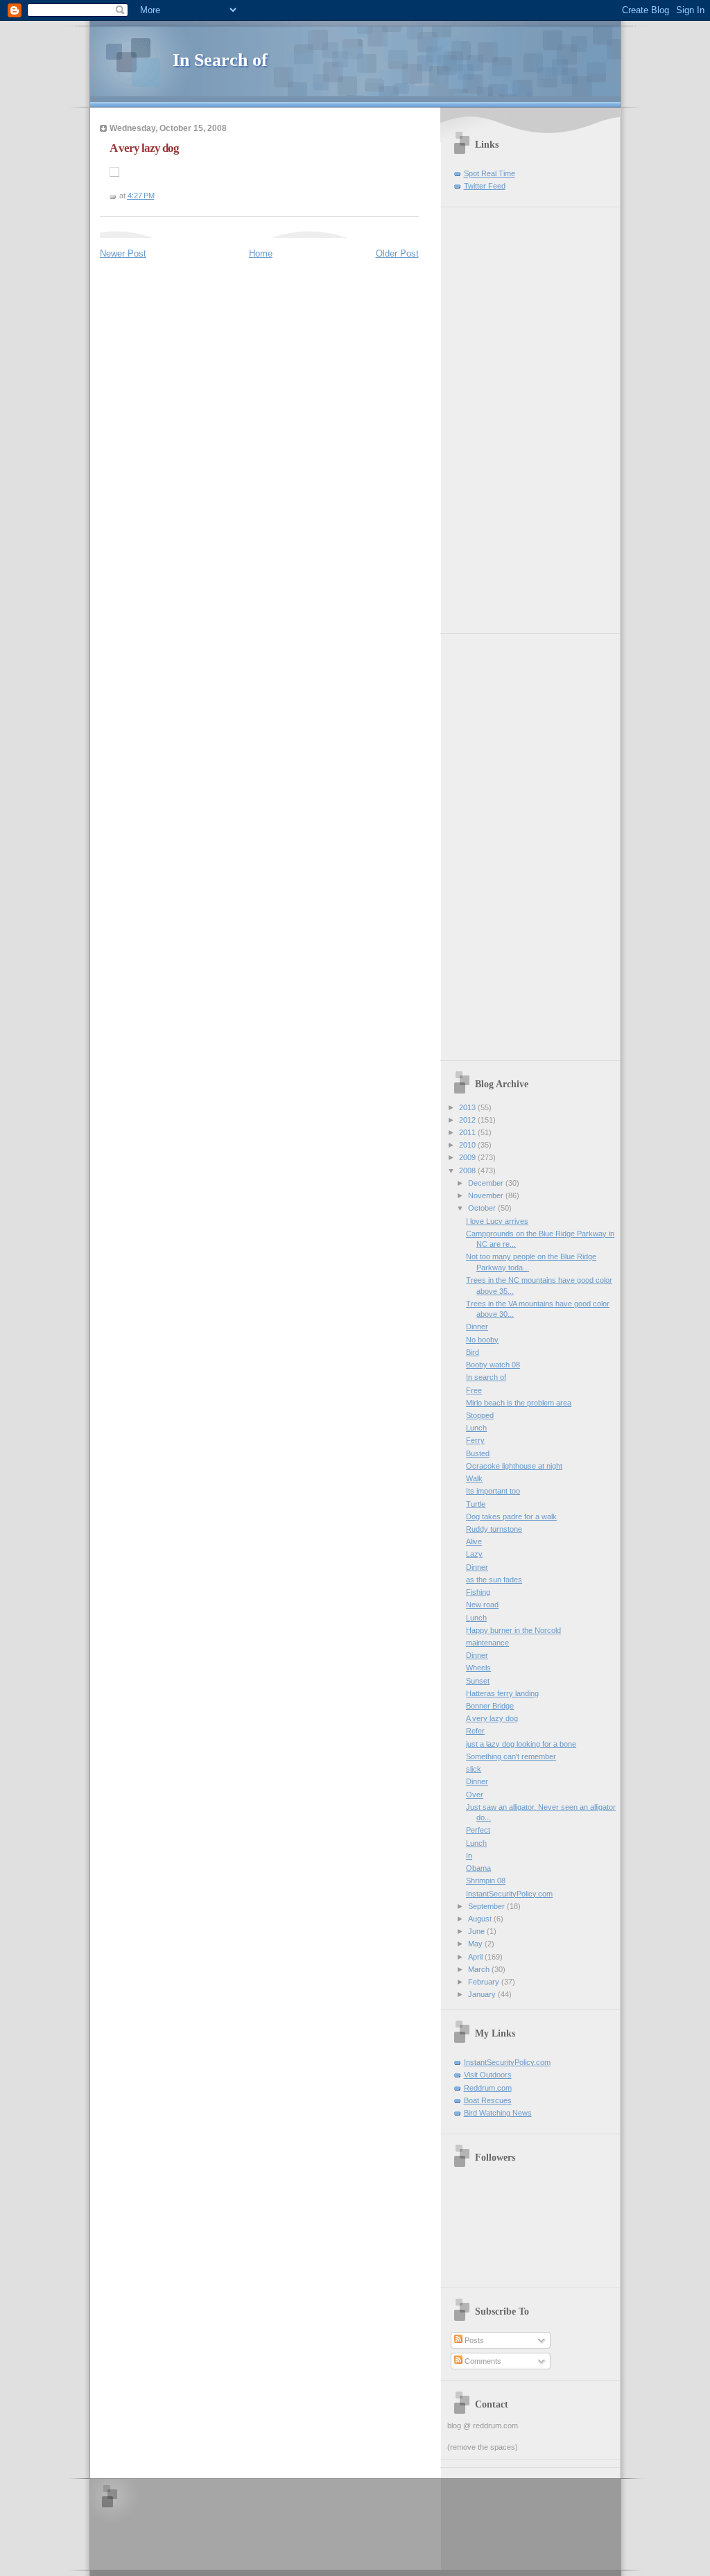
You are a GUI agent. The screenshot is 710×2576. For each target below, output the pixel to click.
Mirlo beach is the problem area (519, 1403)
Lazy (474, 1554)
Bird (473, 1352)
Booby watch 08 (493, 1365)
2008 (468, 1170)
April (476, 1957)
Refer (475, 1731)
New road (482, 1605)
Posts (473, 2340)
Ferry (475, 1440)
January (483, 1994)
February (485, 1982)
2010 (468, 1145)
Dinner (477, 1326)
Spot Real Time (490, 173)
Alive (474, 1541)
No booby (482, 1340)
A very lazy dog (144, 148)
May (476, 1944)
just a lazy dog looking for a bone (521, 1744)
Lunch (476, 1428)
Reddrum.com (488, 2088)
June (477, 1931)
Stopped (480, 1415)
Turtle (476, 1504)
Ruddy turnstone (494, 1529)
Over (475, 1795)
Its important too (493, 1491)
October (483, 1208)
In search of (486, 1377)
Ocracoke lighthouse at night (514, 1466)
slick (474, 1769)
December (487, 1183)
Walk (474, 1478)
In (469, 1856)
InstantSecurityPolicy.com (509, 1894)
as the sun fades (494, 1580)
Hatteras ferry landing (502, 1693)
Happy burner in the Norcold (513, 1630)
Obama (478, 1868)
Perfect (478, 1830)
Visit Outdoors (488, 2075)
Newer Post (123, 253)
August (481, 1919)
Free (474, 1390)
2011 (468, 1132)
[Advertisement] (489, 415)
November (487, 1195)
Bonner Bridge (490, 1706)
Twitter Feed (485, 186)
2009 (468, 1157)
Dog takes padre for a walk (511, 1516)
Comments (482, 2361)
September (487, 1906)
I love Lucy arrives (497, 1221)
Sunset (478, 1681)
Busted (478, 1453)
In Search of (220, 60)
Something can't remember (511, 1756)
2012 (468, 1120)
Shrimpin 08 (486, 1881)
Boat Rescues (488, 2100)
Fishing (478, 1592)
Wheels (478, 1668)
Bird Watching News (498, 2113)
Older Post (397, 253)
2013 (468, 1107)
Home (261, 253)
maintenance (487, 1643)
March (480, 1969)
